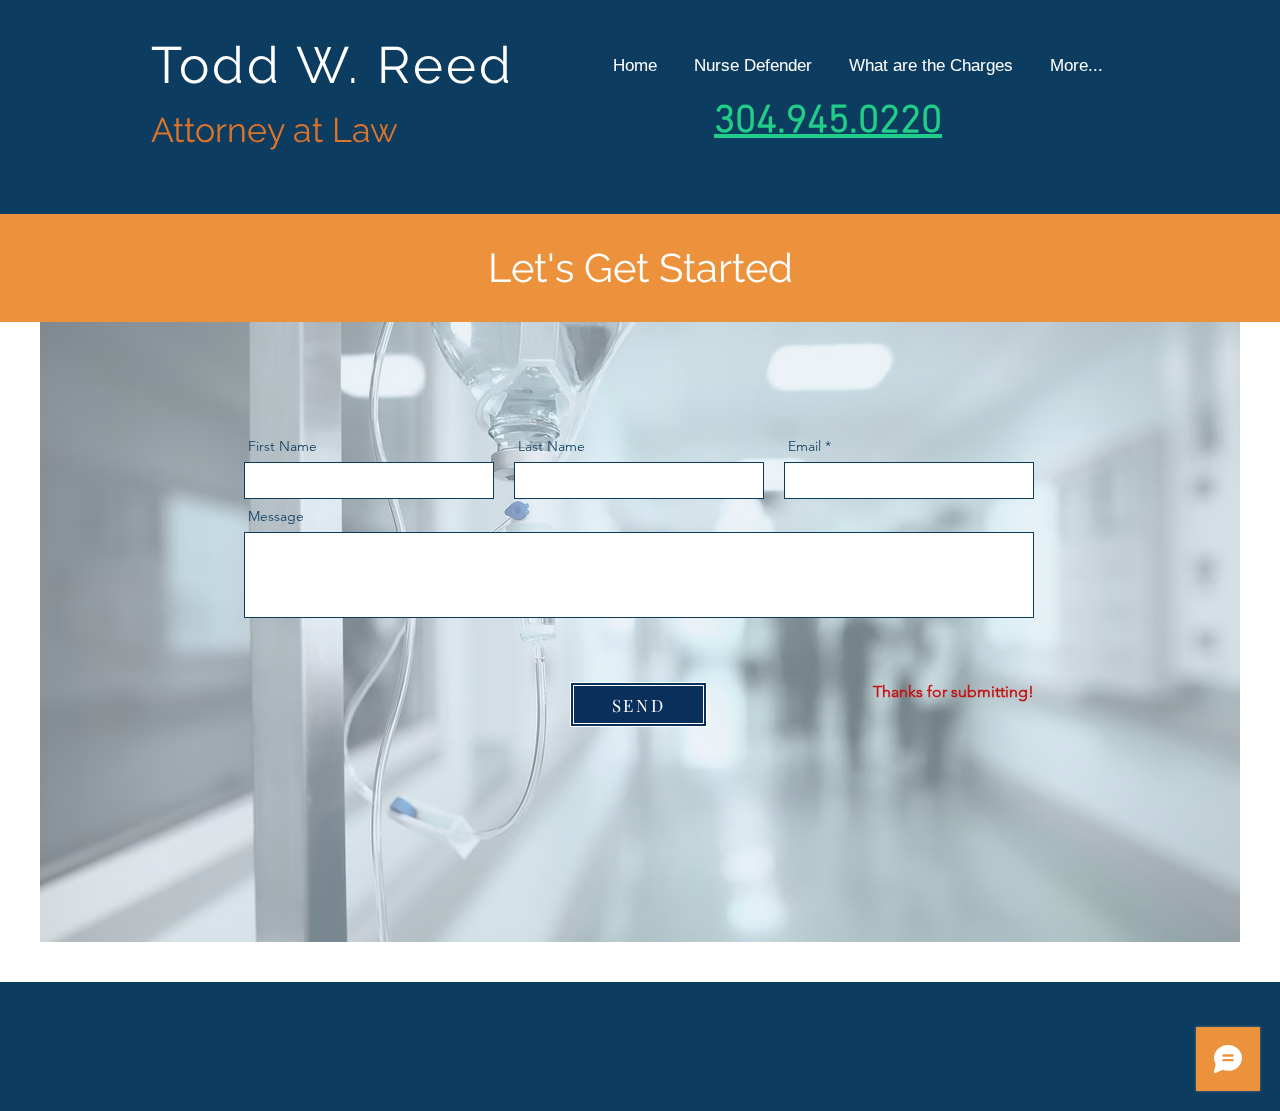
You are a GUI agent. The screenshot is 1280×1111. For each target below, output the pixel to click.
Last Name (551, 446)
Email (804, 446)
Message (276, 516)
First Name (282, 446)
